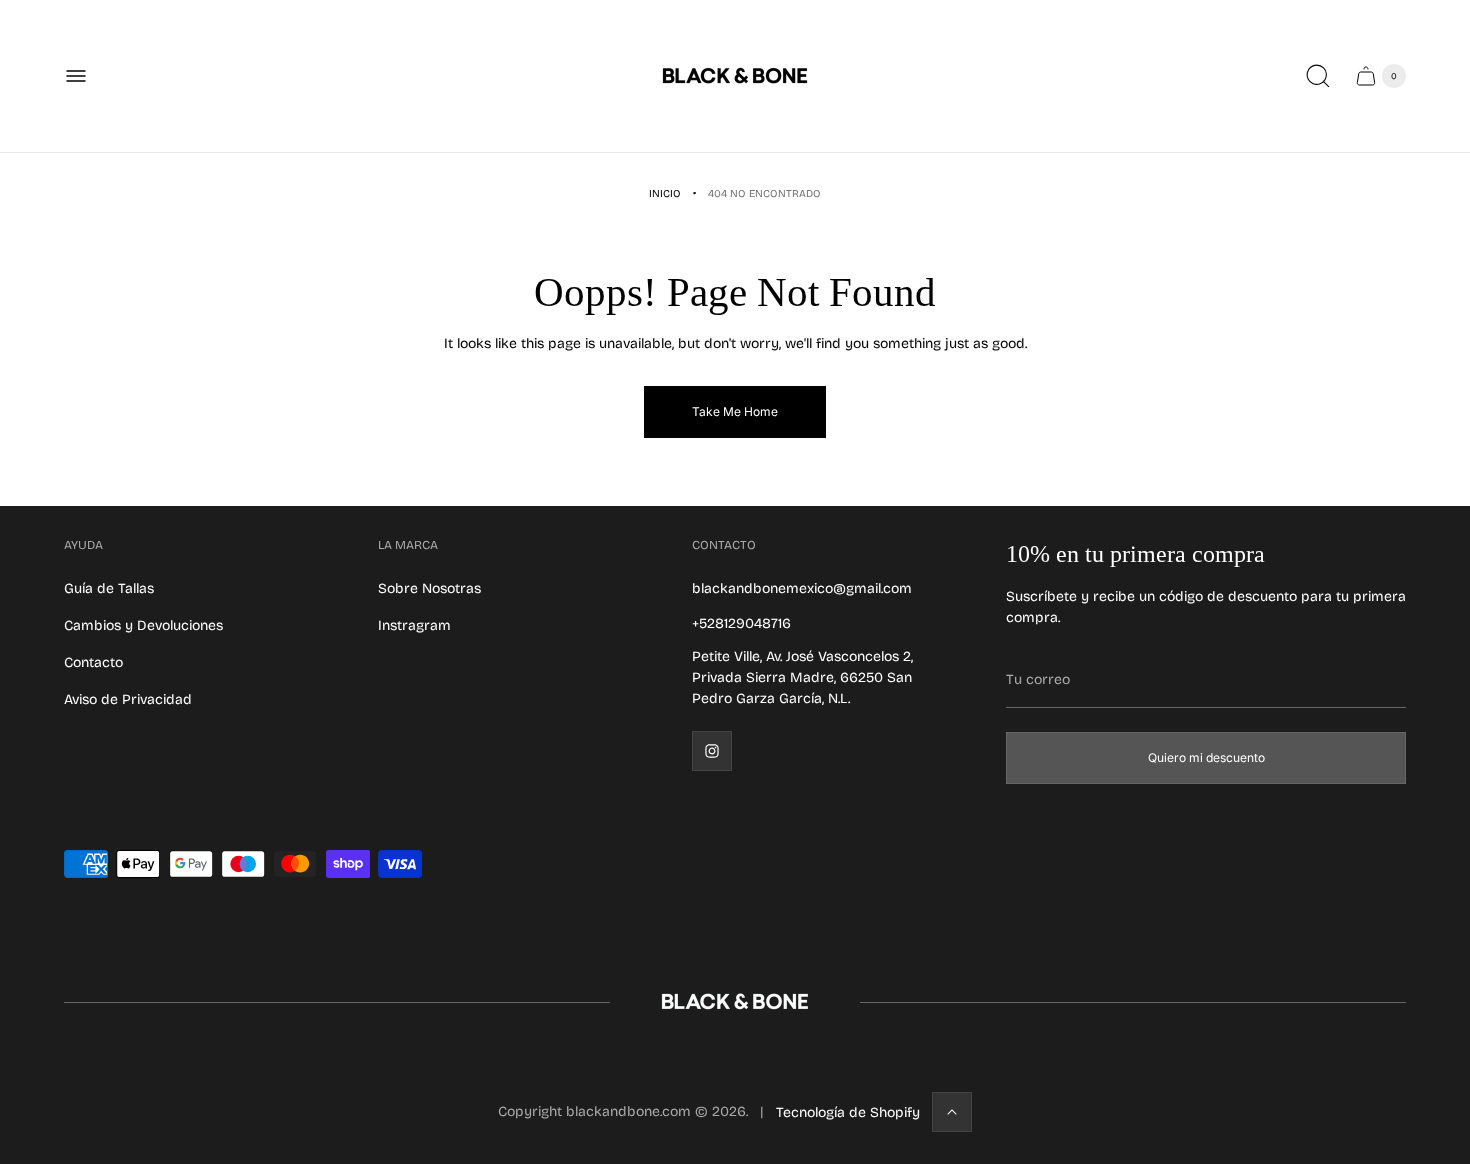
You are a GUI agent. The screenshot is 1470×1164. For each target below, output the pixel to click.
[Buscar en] (1318, 76)
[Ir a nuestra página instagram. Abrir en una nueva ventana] (712, 751)
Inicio (665, 193)
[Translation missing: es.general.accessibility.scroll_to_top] (952, 1112)
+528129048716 (741, 623)
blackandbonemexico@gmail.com (802, 588)
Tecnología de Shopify (848, 1112)
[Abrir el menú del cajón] (76, 76)
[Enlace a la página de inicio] (735, 1002)
